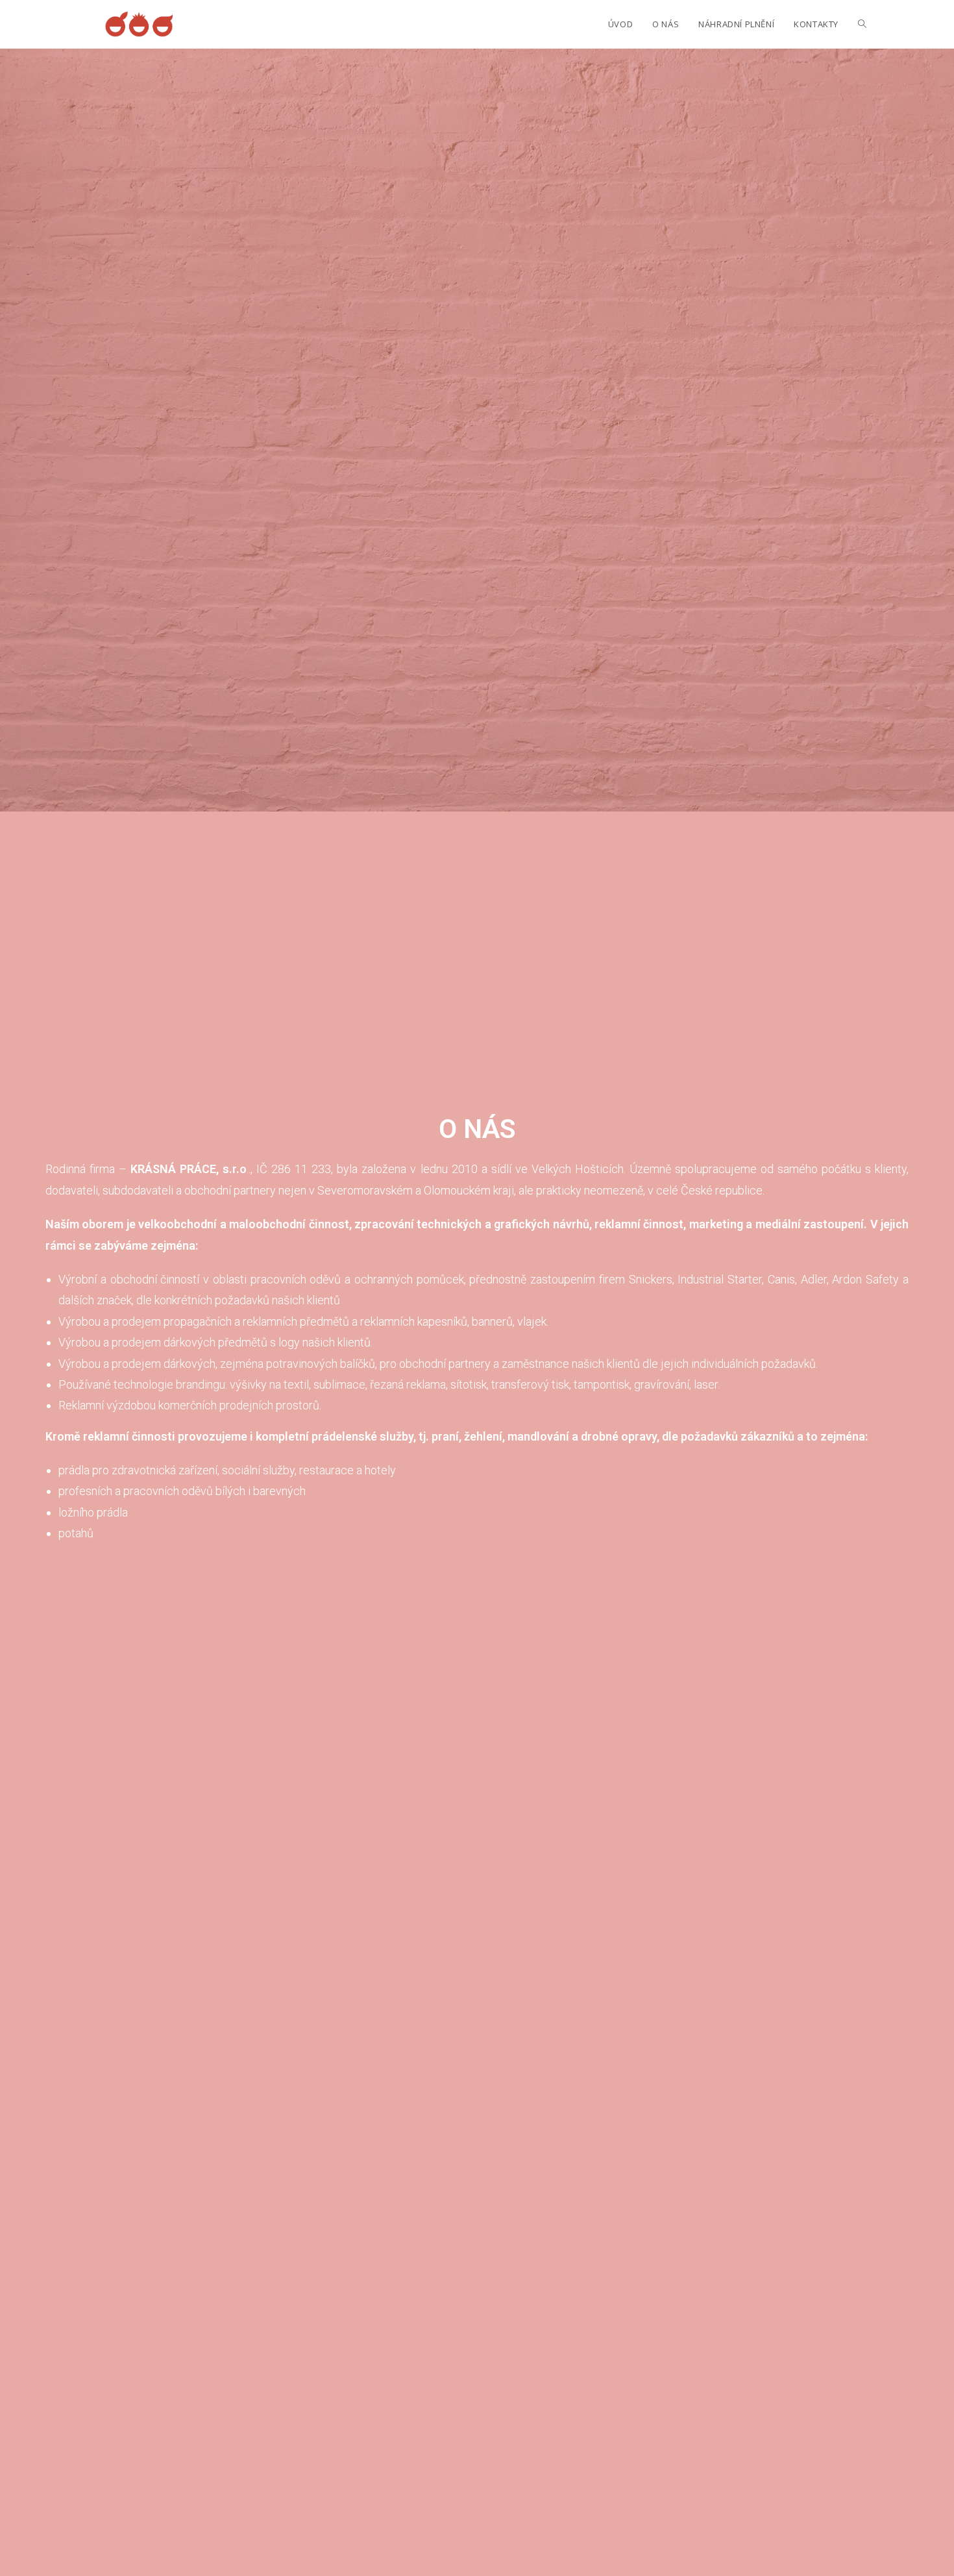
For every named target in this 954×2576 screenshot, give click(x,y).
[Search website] (862, 24)
